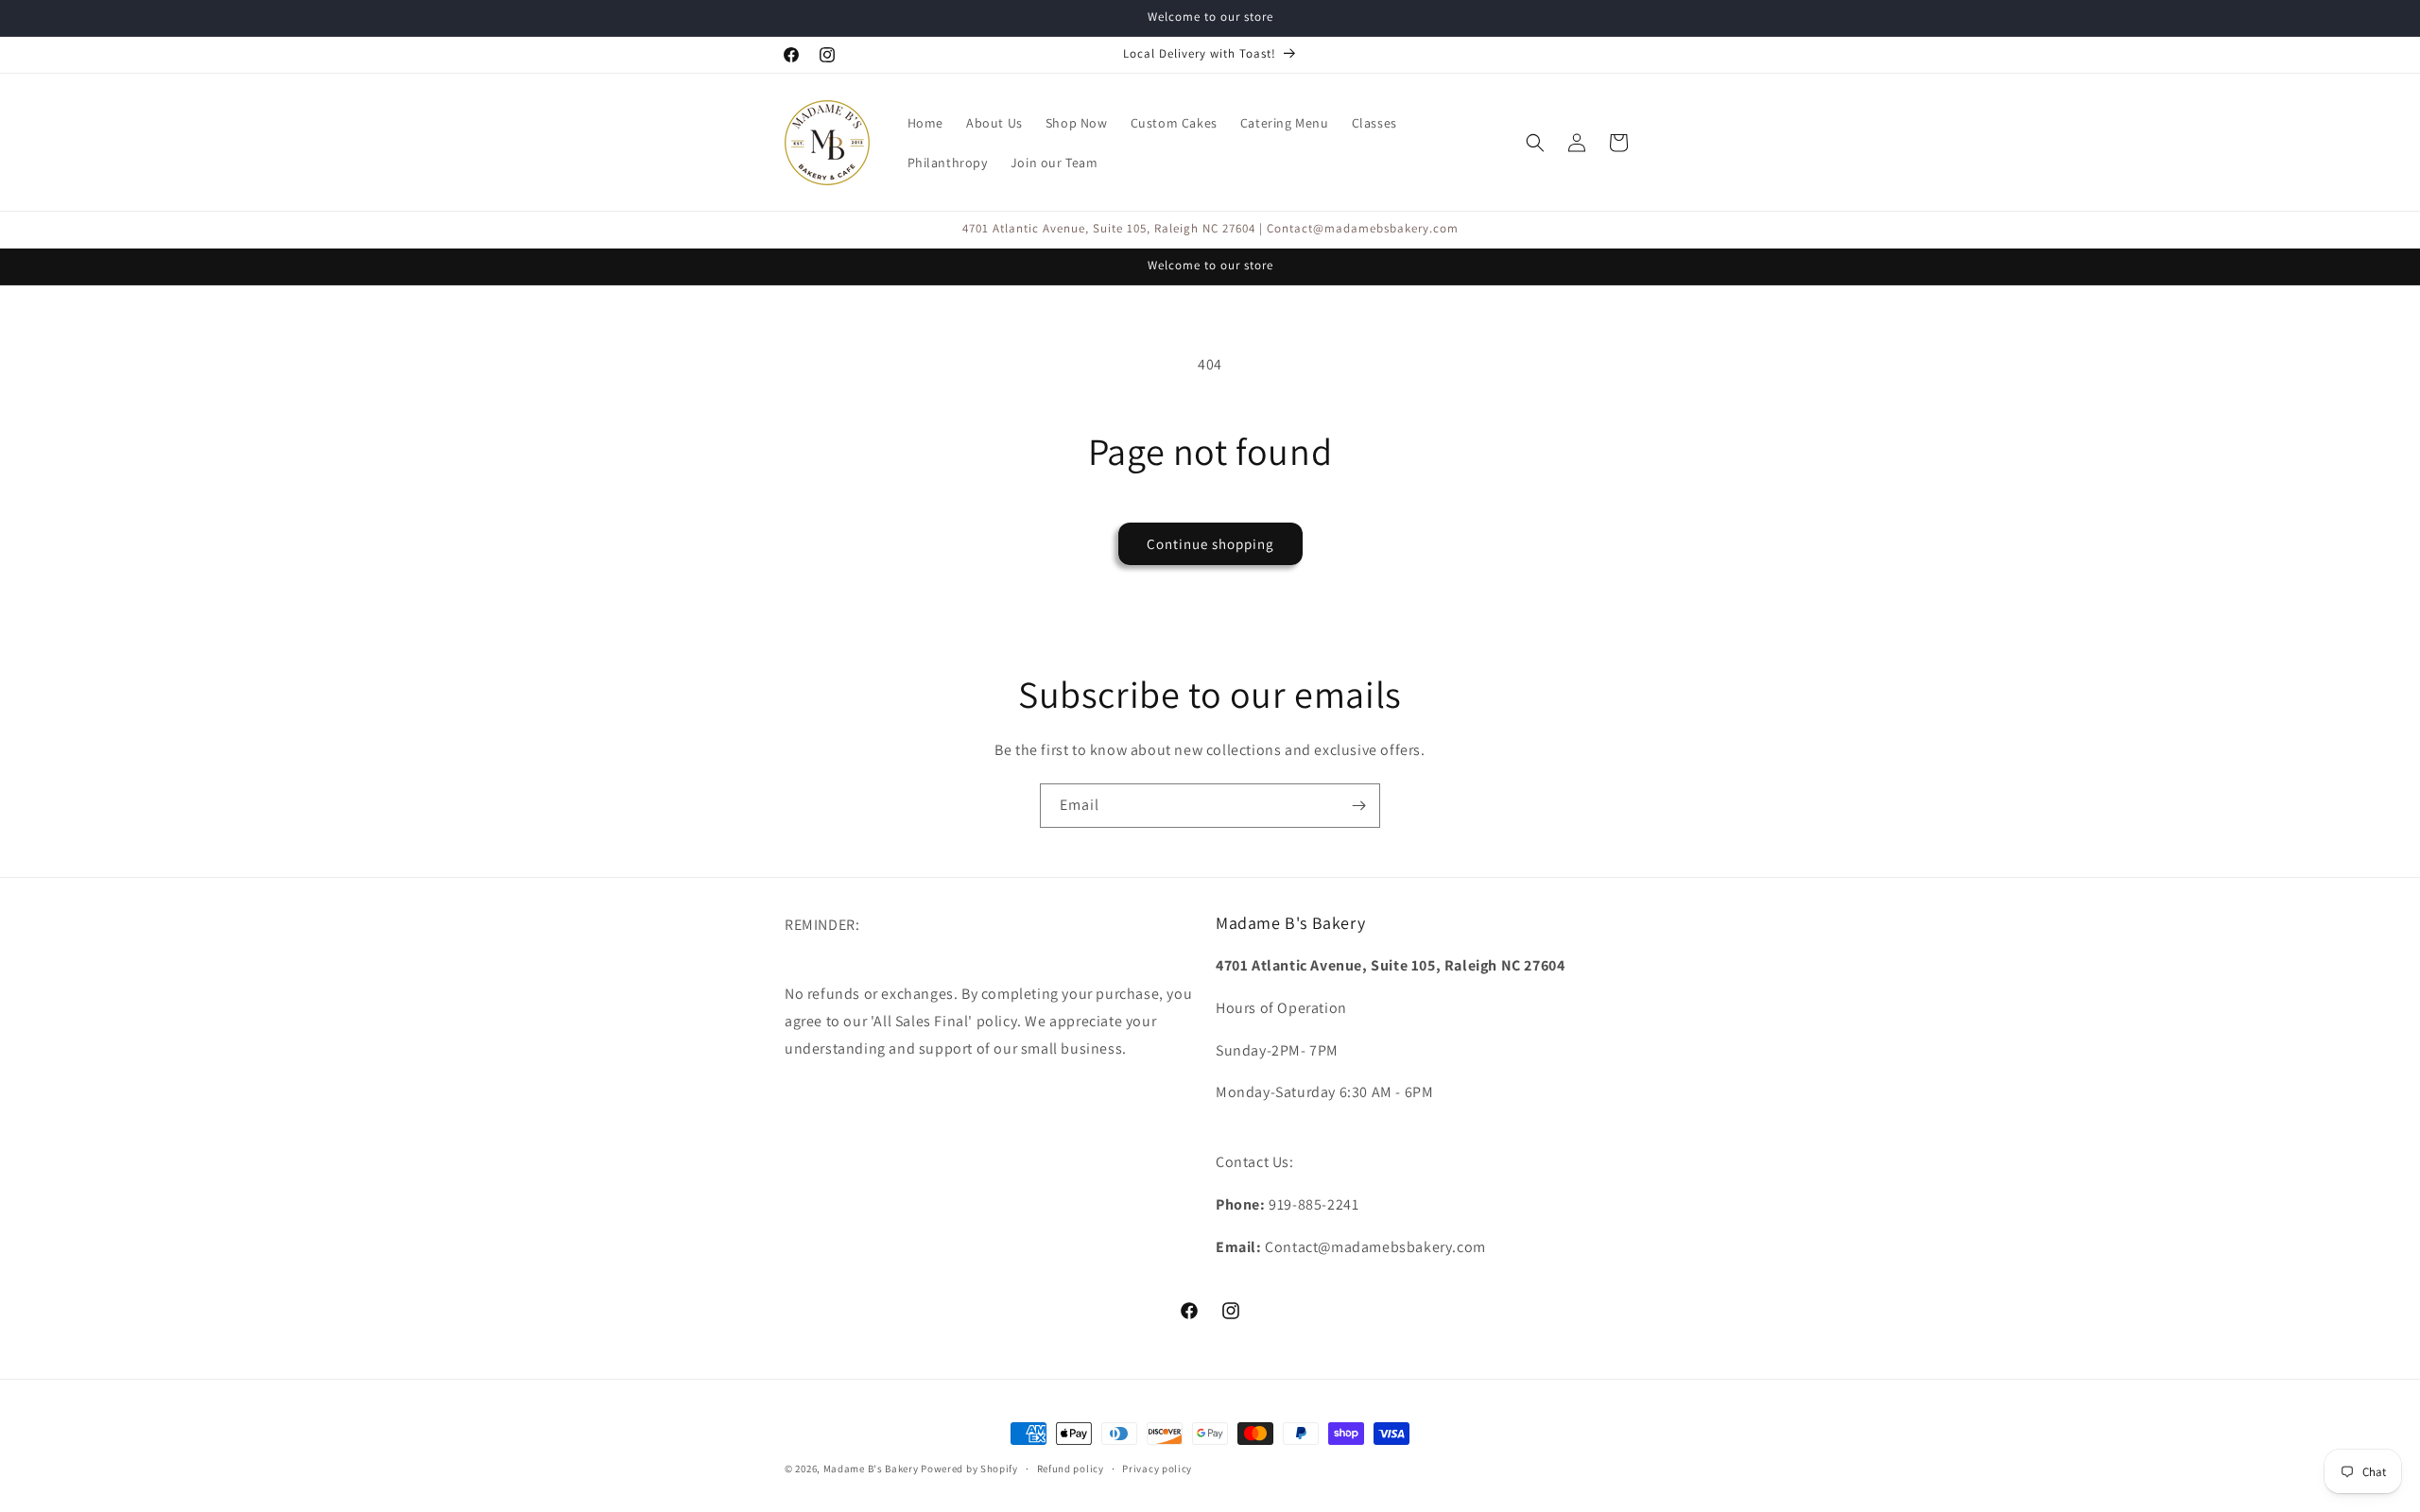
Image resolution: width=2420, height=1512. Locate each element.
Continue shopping (1210, 544)
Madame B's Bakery (871, 1469)
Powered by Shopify (969, 1469)
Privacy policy (1157, 1468)
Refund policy (1071, 1468)
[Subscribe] (1358, 806)
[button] (1535, 143)
